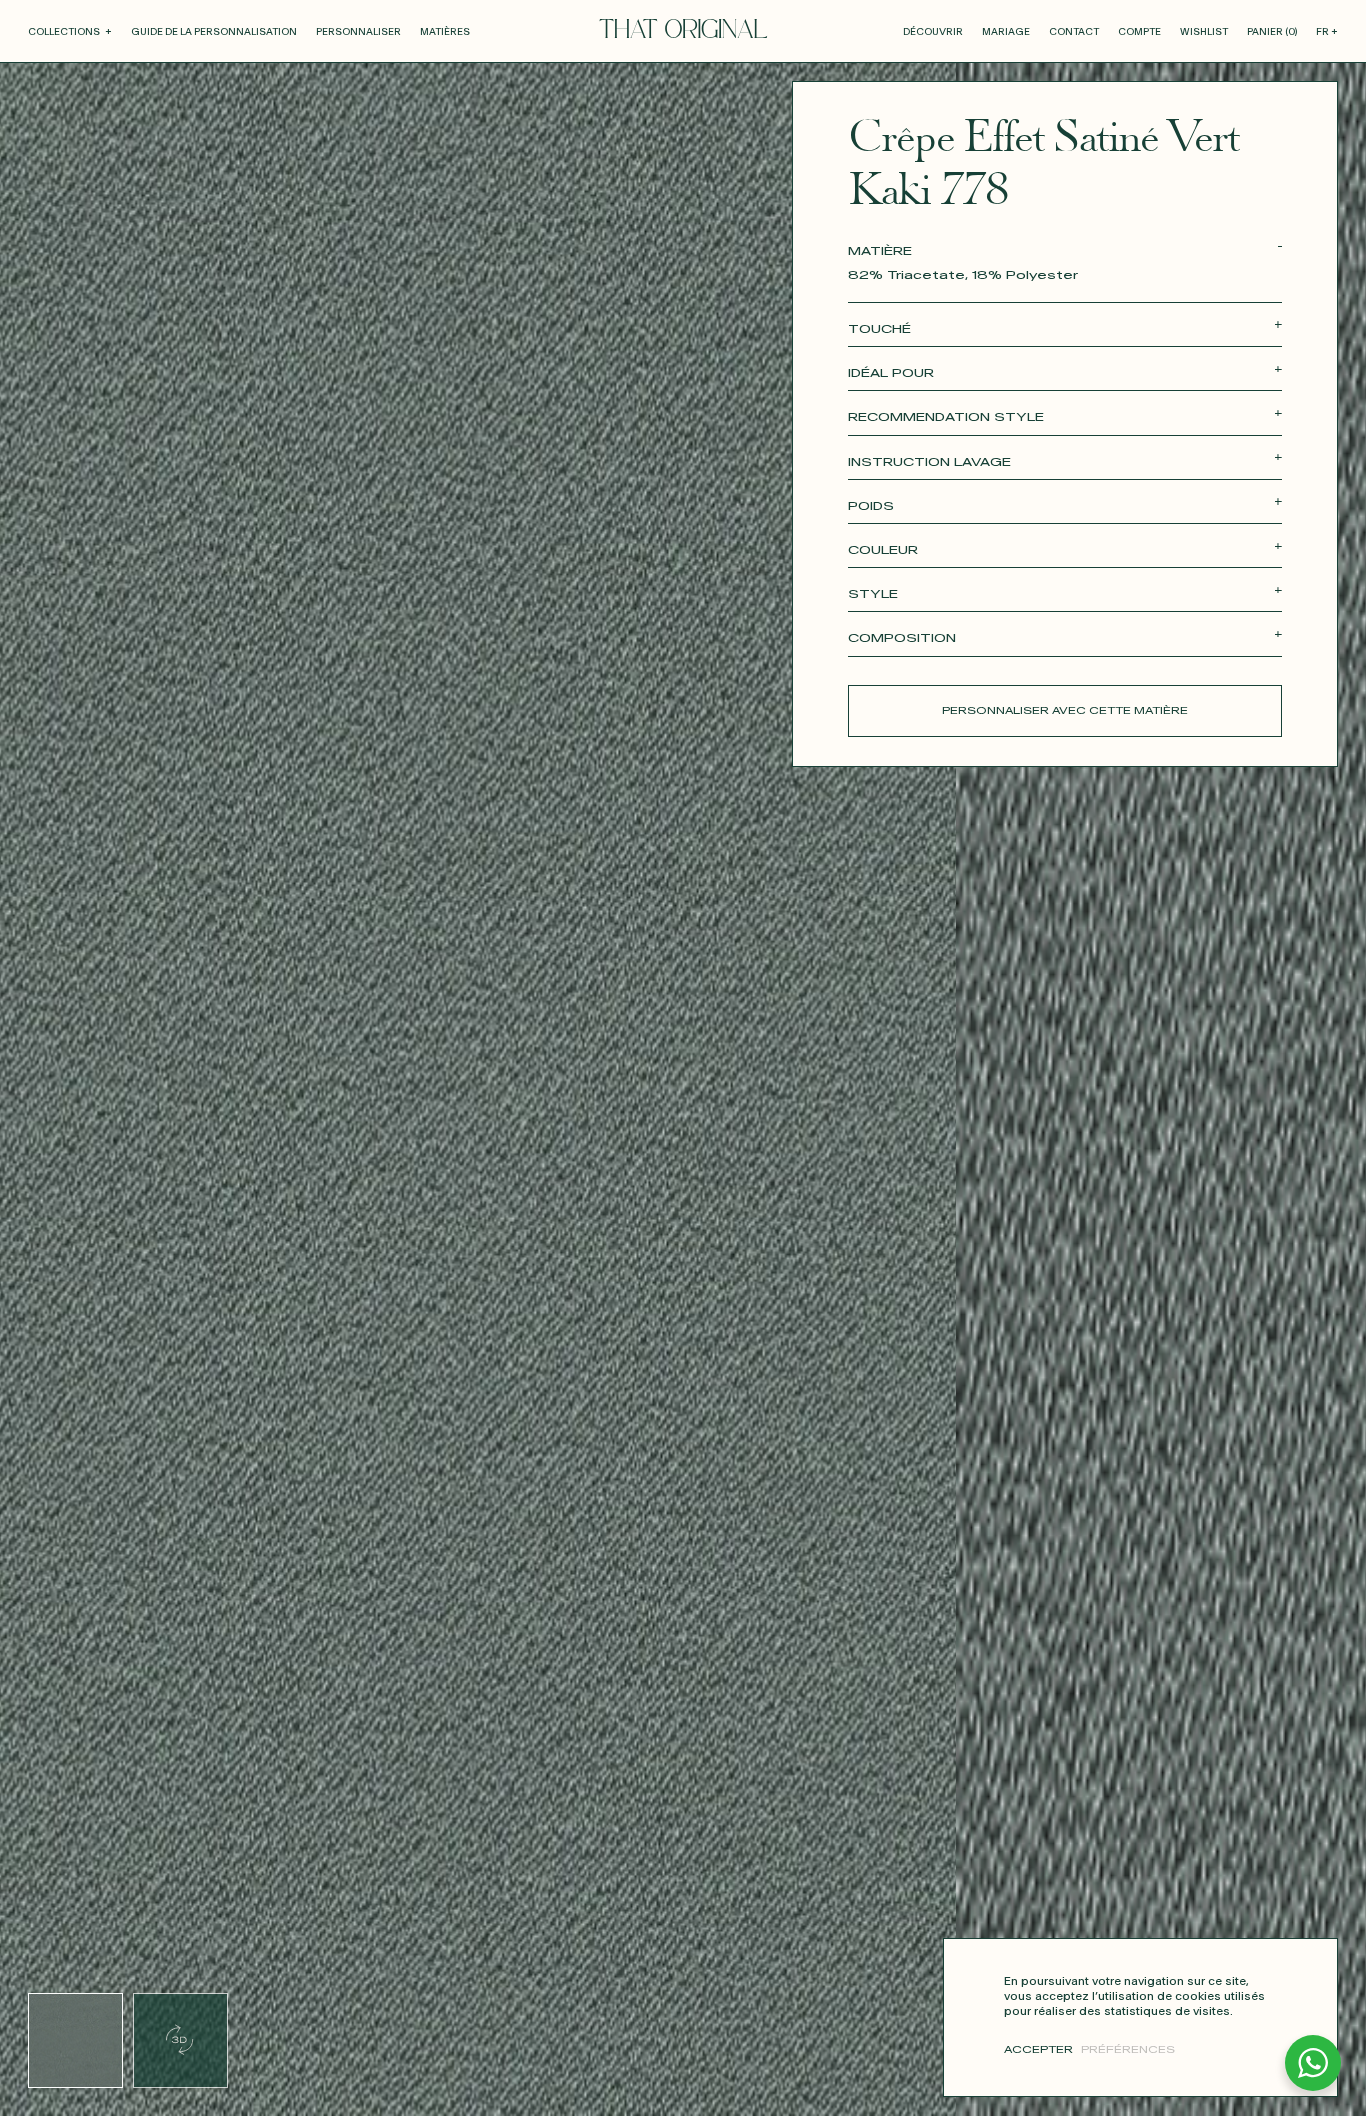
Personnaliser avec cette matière (1065, 711)
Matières (445, 32)
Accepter (1038, 2050)
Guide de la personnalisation (214, 32)
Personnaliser (358, 32)
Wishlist (1204, 32)
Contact (1074, 32)
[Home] (683, 28)
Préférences (1128, 2050)
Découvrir (933, 32)
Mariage (1006, 32)
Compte (1139, 32)
